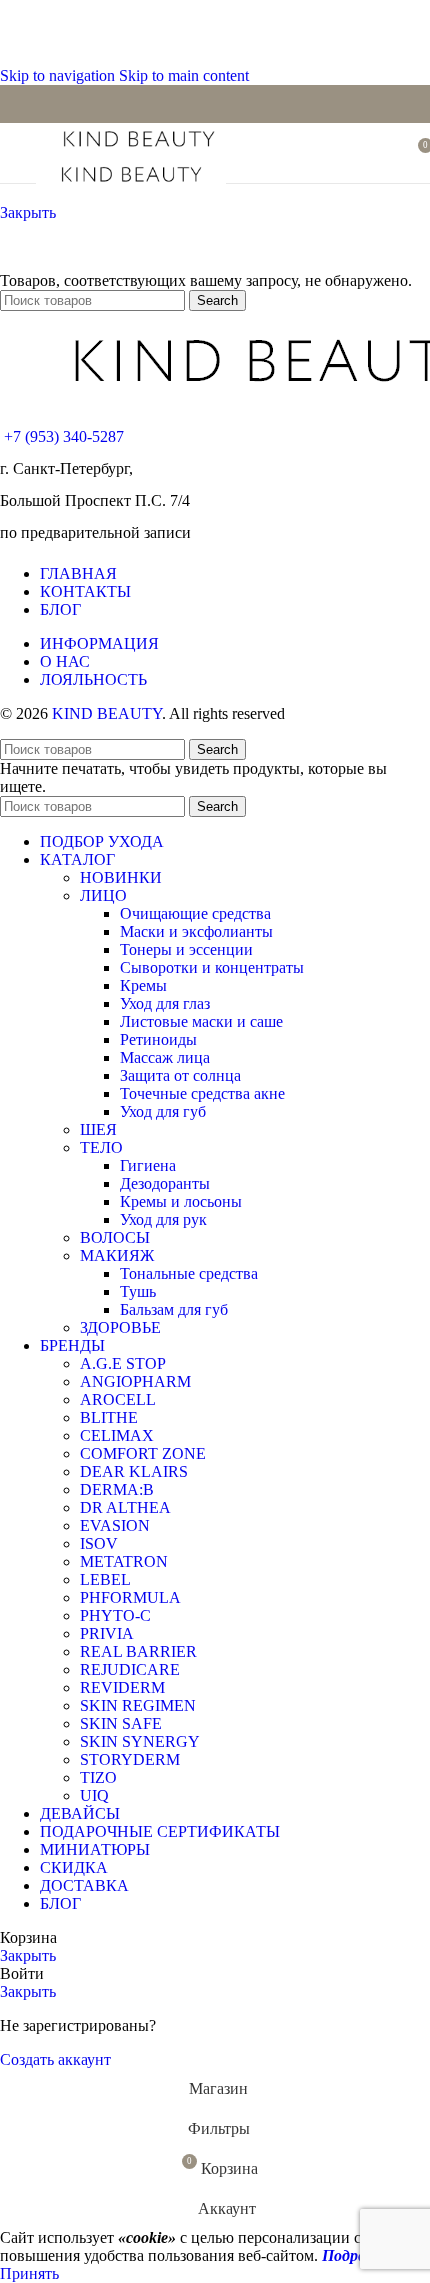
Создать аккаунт (55, 2059)
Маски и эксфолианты (196, 931)
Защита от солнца (180, 1075)
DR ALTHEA (125, 1507)
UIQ (94, 1795)
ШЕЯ (98, 1129)
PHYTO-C (115, 1615)
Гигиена (148, 1165)
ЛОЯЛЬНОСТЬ (93, 679)
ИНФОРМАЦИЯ (99, 643)
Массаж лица (165, 1057)
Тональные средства (189, 1273)
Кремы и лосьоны (181, 1201)
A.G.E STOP (123, 1363)
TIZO (98, 1777)
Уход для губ (163, 1111)
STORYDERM (130, 1759)
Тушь (138, 1291)
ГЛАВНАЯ (78, 573)
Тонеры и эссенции (186, 949)
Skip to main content (184, 75)
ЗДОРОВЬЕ (120, 1327)
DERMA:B (117, 1489)
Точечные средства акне (202, 1093)
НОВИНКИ (121, 877)
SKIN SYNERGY (140, 1741)
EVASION (115, 1525)
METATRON (124, 1561)
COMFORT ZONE (143, 1453)
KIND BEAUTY (107, 713)
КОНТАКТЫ (85, 591)
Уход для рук (163, 1219)
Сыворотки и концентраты (212, 967)
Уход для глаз (165, 1003)
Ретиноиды (158, 1039)
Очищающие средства (195, 913)
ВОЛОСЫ (115, 1237)
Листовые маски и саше (201, 1021)
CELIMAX (117, 1435)
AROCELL (118, 1399)
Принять (29, 2273)
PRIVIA (107, 1633)
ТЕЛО (101, 1147)
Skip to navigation (59, 75)
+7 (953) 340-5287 (64, 436)
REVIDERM (122, 1687)
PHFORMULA (130, 1597)
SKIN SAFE (121, 1723)
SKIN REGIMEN (138, 1705)
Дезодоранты (165, 1183)
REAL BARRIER (138, 1651)
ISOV (99, 1543)
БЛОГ (60, 609)
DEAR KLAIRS (134, 1471)
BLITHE (109, 1417)
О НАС (65, 661)
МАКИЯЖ (117, 1255)
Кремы (143, 985)
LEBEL (105, 1579)
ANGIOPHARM (135, 1381)
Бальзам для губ (174, 1309)
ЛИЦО (103, 895)
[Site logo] (138, 149)
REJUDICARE (130, 1669)
